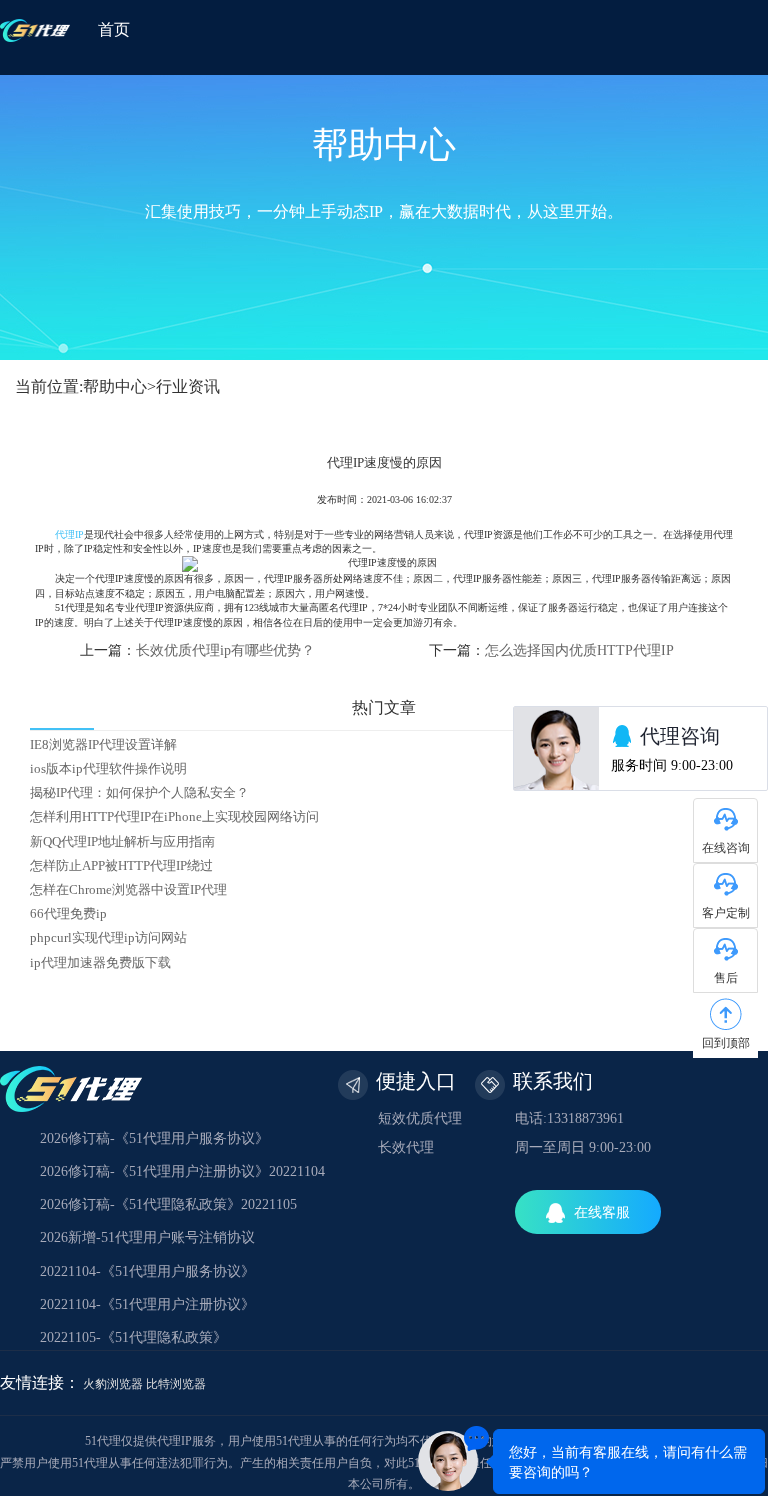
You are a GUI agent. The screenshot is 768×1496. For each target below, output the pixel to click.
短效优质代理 (420, 1118)
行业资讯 (188, 386)
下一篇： (551, 650)
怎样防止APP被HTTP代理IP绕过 (121, 866)
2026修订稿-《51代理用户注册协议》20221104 (182, 1171)
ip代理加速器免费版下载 (100, 963)
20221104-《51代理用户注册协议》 (147, 1304)
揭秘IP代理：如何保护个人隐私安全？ (139, 793)
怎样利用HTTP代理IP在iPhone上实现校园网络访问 (174, 817)
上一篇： (197, 650)
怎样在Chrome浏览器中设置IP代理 (128, 890)
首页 (114, 29)
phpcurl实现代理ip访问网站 (108, 938)
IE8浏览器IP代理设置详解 (103, 745)
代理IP (69, 534)
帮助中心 (115, 386)
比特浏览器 (176, 1384)
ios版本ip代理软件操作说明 (108, 769)
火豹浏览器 (113, 1384)
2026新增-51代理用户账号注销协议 (147, 1237)
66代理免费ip (68, 914)
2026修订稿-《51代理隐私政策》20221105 (168, 1204)
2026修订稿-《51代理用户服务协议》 (154, 1138)
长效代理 (406, 1147)
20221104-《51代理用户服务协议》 (147, 1271)
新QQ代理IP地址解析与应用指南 (122, 842)
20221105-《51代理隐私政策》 (133, 1337)
